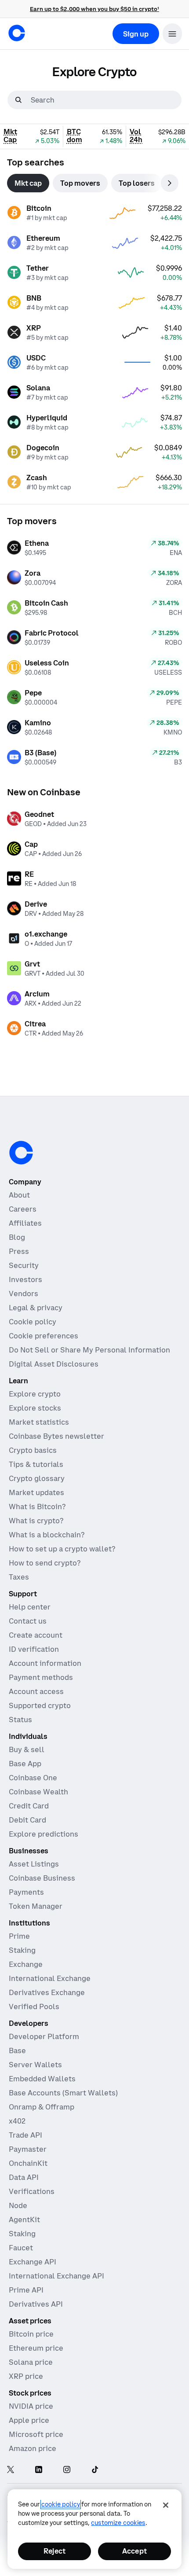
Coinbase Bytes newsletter (56, 1436)
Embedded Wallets (42, 2079)
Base (17, 2051)
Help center (30, 1607)
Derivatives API (36, 2304)
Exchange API (33, 2262)
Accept (134, 2551)
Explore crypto (35, 1394)
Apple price (29, 2420)
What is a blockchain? (47, 1535)
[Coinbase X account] (11, 2470)
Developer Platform (44, 2036)
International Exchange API (56, 2276)
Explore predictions (44, 1834)
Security (24, 1265)
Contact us (28, 1621)
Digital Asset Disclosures (54, 1364)
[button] (172, 34)
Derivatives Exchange (47, 1992)
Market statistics (39, 1422)
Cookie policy (33, 1322)
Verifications (32, 2191)
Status (20, 1720)
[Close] (166, 2505)
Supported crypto (40, 1705)
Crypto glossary (37, 1478)
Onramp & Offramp (42, 2107)
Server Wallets (35, 2065)
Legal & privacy (36, 1308)
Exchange (26, 1964)
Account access (36, 1691)
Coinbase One (33, 1778)
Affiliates (25, 1223)
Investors (25, 1279)
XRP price (26, 2376)
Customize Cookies (118, 2523)
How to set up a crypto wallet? (62, 1549)
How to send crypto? (45, 1563)
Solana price (31, 2362)
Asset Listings (34, 1864)
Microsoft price (36, 2434)
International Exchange (50, 1978)
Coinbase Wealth (38, 1792)
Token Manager (36, 1906)
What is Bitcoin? (37, 1507)
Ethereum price (36, 2348)
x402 (17, 2121)
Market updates (36, 1492)
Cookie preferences (44, 1336)
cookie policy (61, 2504)
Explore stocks (35, 1408)
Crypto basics (33, 1450)
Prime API (26, 2290)
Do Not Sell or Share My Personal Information (89, 1350)
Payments (26, 1892)
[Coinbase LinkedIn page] (39, 2470)
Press (19, 1251)
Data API (24, 2177)
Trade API (25, 2135)
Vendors (24, 1294)
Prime (19, 1936)
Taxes (19, 1577)
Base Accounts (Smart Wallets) (63, 2093)
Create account (36, 1635)
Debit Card (27, 1820)
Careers (23, 1209)
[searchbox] (105, 100)
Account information (45, 1663)
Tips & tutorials (36, 1464)
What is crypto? (36, 1521)
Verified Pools (34, 2006)
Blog (17, 1237)
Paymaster (28, 2149)
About (19, 1195)
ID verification (34, 1649)
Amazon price (33, 2448)
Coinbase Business (42, 1878)
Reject (55, 2551)
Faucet (21, 2248)
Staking (22, 1950)
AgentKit (24, 2220)
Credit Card (29, 1806)
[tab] (28, 183)
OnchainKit (28, 2163)
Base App (25, 1764)
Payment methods (41, 1677)
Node (18, 2205)
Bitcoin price (31, 2334)
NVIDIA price (31, 2406)
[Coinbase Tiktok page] (95, 2470)
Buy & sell (27, 1749)
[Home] (17, 33)
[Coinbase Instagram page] (67, 2470)
